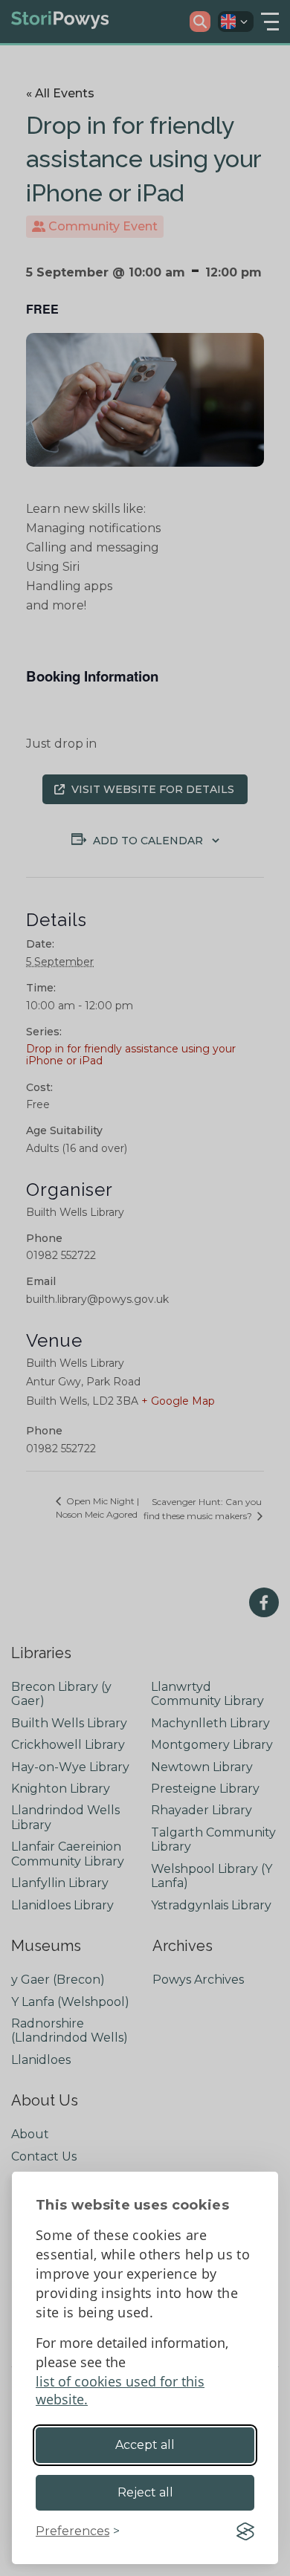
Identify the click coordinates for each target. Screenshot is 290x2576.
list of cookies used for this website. (120, 2390)
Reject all (145, 2492)
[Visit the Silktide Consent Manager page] (245, 2531)
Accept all (145, 2445)
